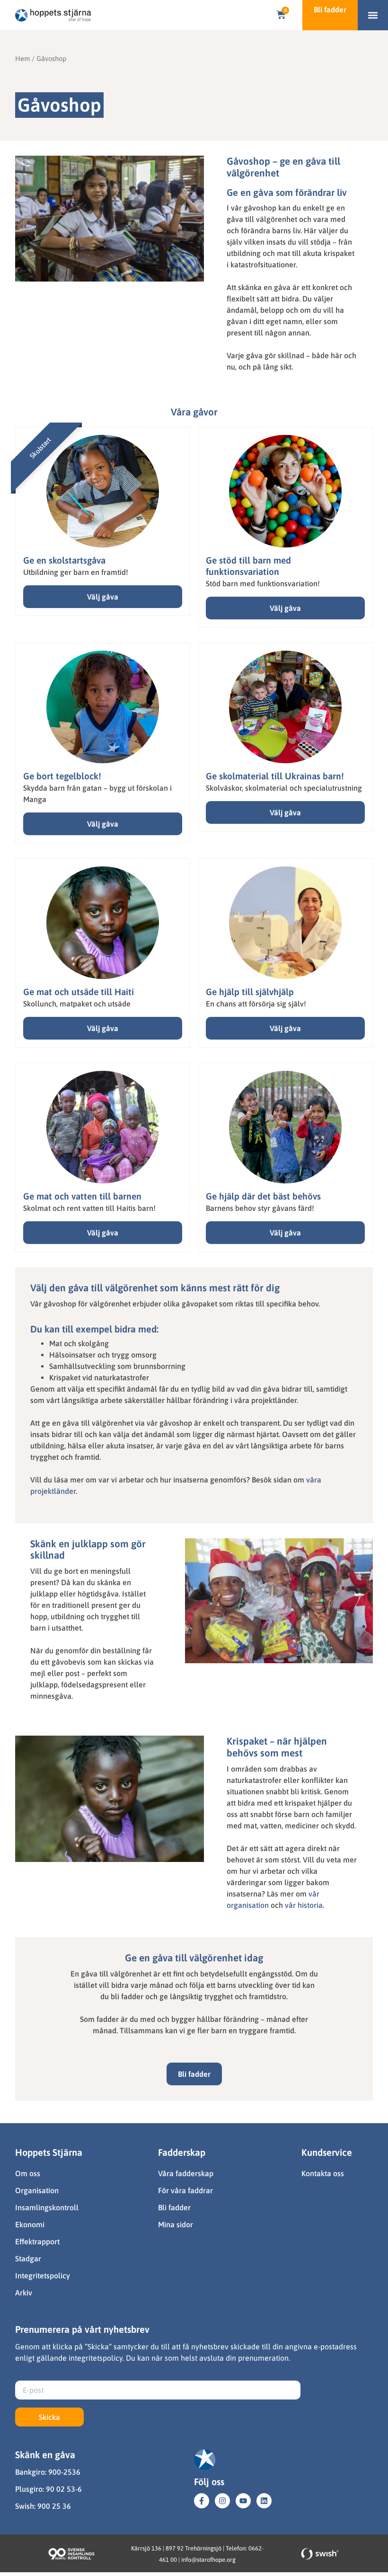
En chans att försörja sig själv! (256, 1004)
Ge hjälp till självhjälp (250, 992)
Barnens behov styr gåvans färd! (260, 1208)
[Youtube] (243, 2501)
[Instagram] (222, 2501)
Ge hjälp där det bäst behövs (263, 1196)
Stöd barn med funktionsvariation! (263, 583)
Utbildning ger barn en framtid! (76, 572)
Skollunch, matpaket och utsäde (77, 1004)
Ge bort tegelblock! (62, 776)
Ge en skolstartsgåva (64, 560)
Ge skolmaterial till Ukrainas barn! (275, 776)
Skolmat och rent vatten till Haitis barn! (89, 1208)
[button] (373, 15)
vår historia (304, 1905)
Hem (22, 58)
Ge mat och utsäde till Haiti (79, 992)
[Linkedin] (264, 2501)
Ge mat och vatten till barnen (82, 1196)
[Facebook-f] (202, 2501)
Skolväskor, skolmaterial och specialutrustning (284, 788)
